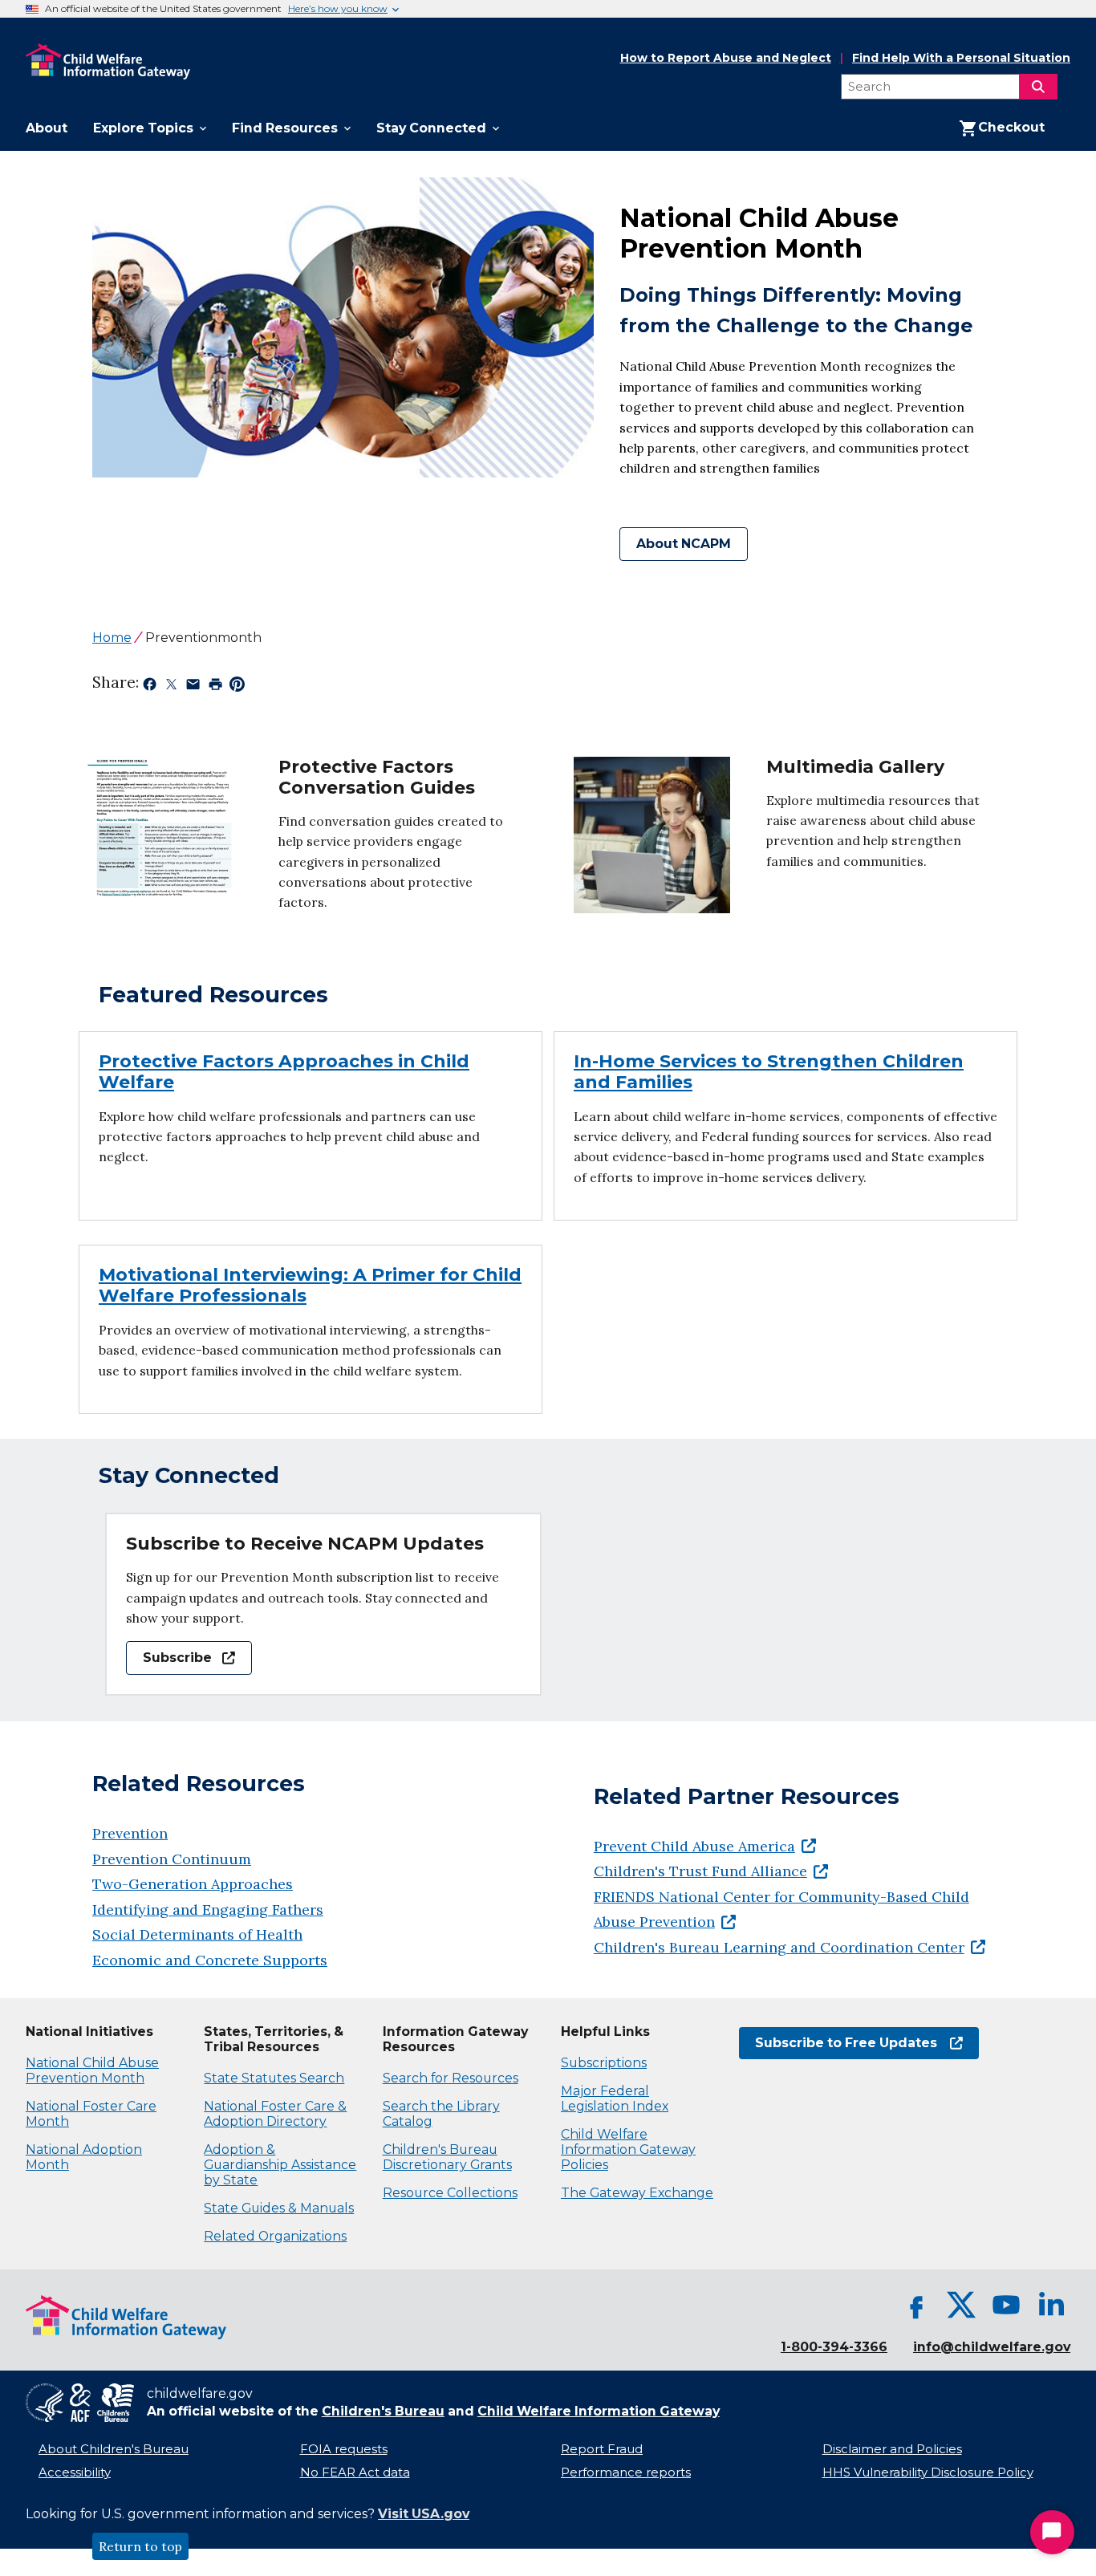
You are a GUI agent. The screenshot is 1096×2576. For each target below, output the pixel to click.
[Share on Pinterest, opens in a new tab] (237, 687)
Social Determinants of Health (197, 1934)
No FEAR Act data (355, 2472)
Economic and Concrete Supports (210, 1960)
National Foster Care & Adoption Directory (275, 2114)
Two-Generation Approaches (193, 1884)
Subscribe (169, 1658)
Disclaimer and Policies (892, 2449)
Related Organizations (275, 2236)
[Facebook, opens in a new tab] (916, 2305)
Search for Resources (451, 2078)
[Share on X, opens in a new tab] (171, 687)
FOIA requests (344, 2449)
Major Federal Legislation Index (615, 2099)
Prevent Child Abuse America (694, 1846)
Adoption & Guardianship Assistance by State (280, 2165)
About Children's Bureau (114, 2449)
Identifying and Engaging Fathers (208, 1910)
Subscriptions (604, 2063)
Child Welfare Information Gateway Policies (628, 2149)
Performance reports (626, 2472)
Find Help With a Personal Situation (961, 58)
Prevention (130, 1833)
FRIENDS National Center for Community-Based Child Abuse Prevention (781, 1910)
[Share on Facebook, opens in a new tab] (150, 687)
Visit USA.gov (424, 2514)
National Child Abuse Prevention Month (92, 2070)
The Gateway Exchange (637, 2193)
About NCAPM (684, 544)
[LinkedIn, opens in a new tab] (1051, 2305)
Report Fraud (602, 2449)
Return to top (140, 2546)
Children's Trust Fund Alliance (700, 1871)
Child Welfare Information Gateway (599, 2411)
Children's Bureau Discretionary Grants (447, 2157)
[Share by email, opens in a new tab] (193, 687)
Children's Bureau (383, 2411)
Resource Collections (450, 2193)
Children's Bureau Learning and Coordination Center (779, 1947)
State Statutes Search (274, 2078)
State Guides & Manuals (279, 2208)
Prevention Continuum (172, 1859)
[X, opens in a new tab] (961, 2305)
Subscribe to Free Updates (838, 2043)
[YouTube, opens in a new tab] (1006, 2305)
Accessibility (75, 2472)
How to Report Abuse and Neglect (726, 59)
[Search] (1038, 87)
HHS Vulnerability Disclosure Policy (928, 2472)
